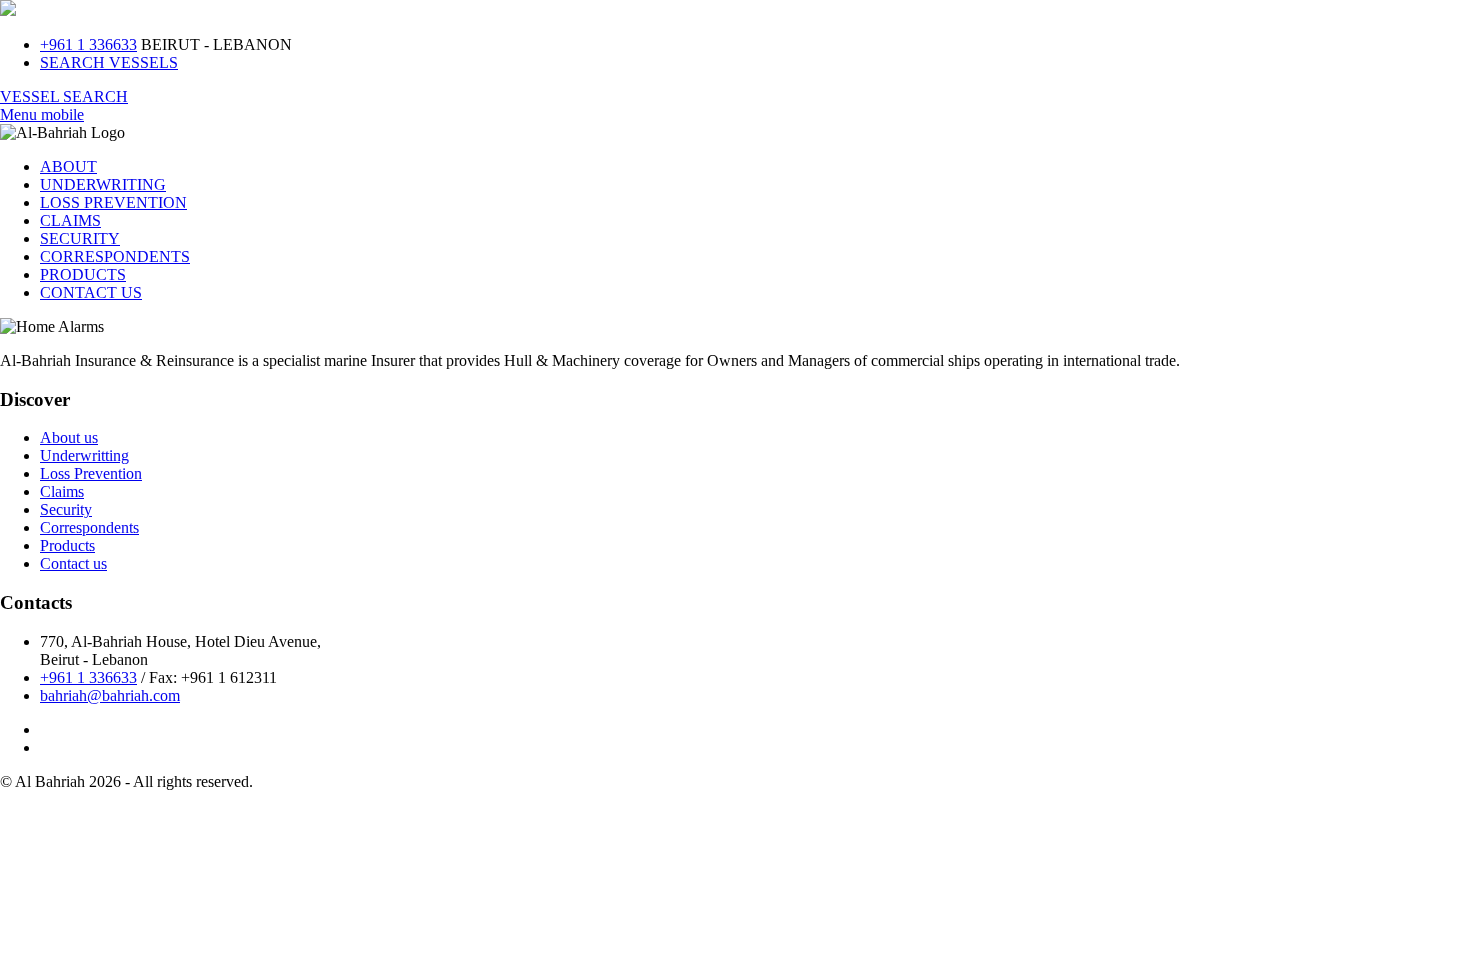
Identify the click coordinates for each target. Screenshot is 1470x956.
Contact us (73, 563)
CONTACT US (91, 292)
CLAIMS (70, 220)
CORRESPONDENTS (115, 256)
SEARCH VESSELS (109, 62)
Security (66, 509)
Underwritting (84, 455)
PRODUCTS (83, 274)
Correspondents (89, 527)
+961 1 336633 (88, 44)
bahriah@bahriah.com (110, 695)
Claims (62, 491)
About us (69, 437)
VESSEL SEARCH (64, 96)
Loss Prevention (91, 473)
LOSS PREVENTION (113, 202)
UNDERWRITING (103, 184)
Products (67, 545)
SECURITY (80, 238)
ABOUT (68, 166)
